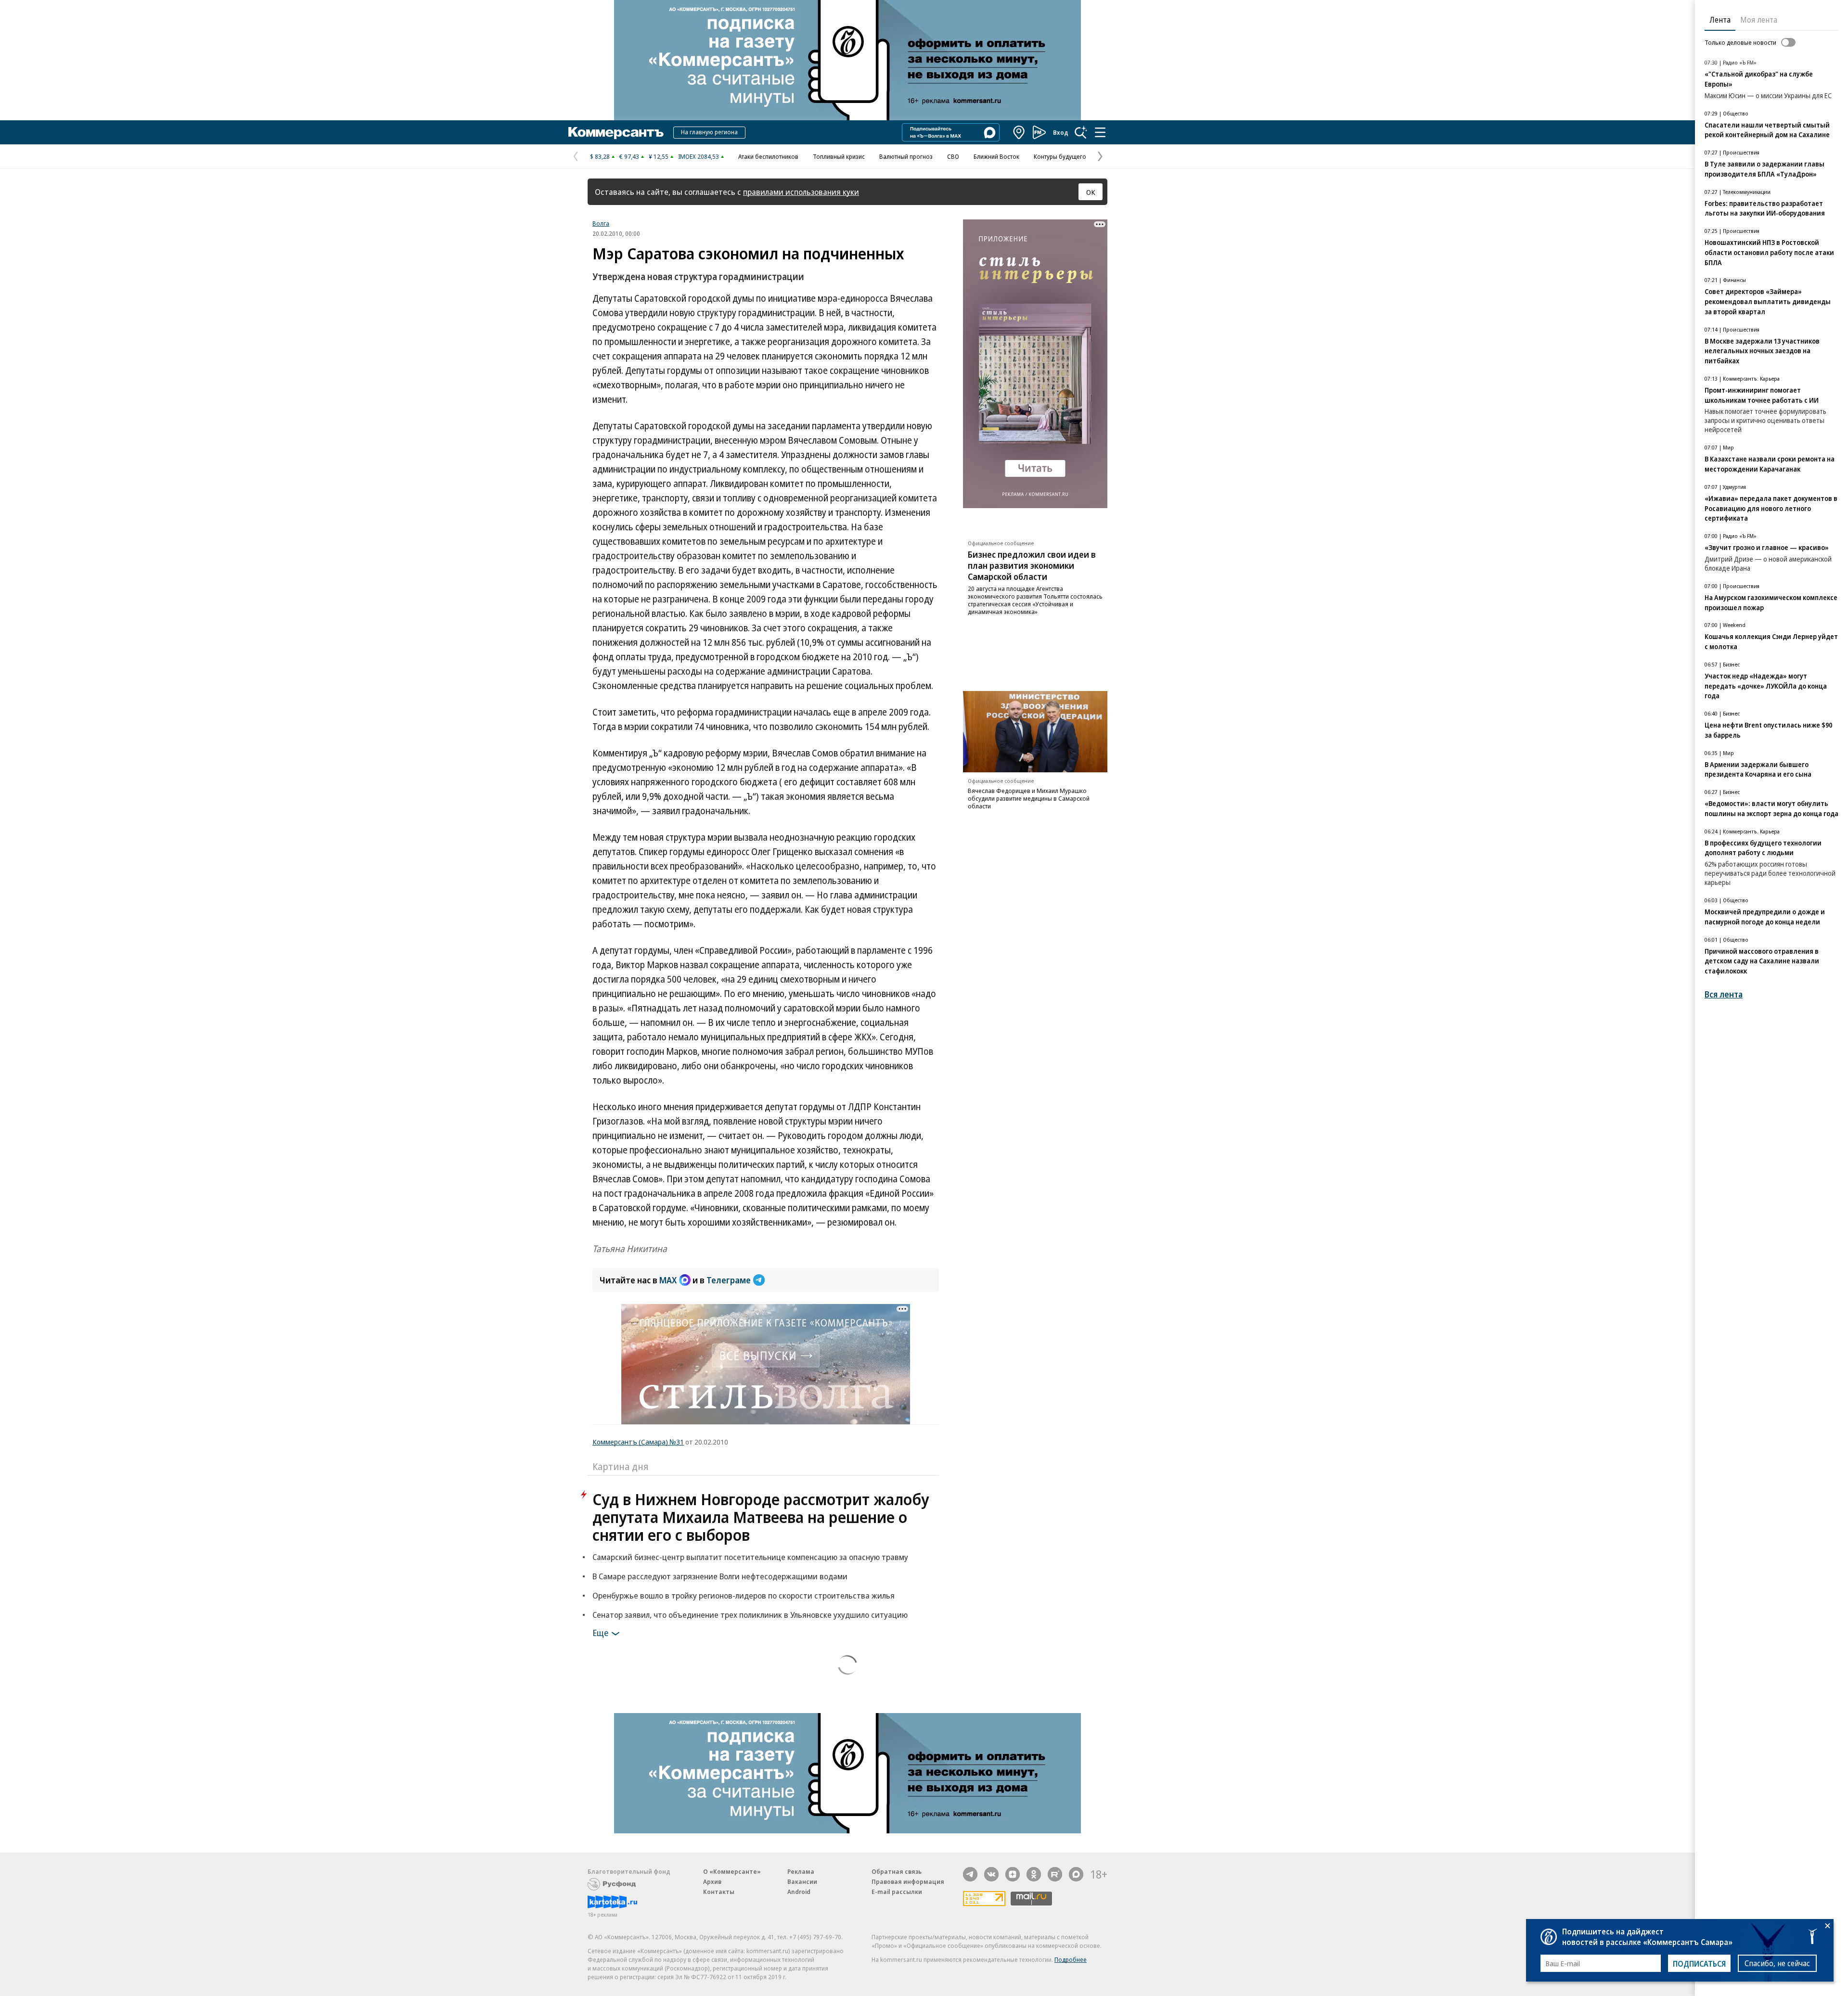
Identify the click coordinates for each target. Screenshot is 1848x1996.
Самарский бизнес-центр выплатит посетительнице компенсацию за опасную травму (750, 1557)
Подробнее (1071, 1959)
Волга (601, 223)
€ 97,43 (629, 156)
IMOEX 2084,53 (699, 156)
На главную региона (709, 132)
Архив (712, 1881)
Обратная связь (897, 1871)
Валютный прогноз (906, 156)
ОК (1091, 192)
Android (799, 1892)
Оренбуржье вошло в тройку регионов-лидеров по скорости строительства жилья (744, 1595)
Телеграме (729, 1280)
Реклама (801, 1871)
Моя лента (1759, 20)
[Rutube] (1055, 1874)
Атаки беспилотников (768, 156)
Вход (1061, 132)
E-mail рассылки (897, 1892)
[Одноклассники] (1034, 1874)
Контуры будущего (1060, 156)
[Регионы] (1019, 132)
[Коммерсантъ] (616, 132)
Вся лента (1724, 994)
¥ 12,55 (659, 156)
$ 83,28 (600, 156)
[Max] (1076, 1874)
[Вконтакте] (991, 1874)
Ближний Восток (996, 156)
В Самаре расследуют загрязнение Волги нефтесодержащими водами (720, 1576)
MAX (668, 1280)
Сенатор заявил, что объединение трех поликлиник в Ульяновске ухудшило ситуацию (750, 1615)
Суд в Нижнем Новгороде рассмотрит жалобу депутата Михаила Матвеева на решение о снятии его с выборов (761, 1517)
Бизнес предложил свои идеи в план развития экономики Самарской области (1032, 565)
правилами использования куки (801, 192)
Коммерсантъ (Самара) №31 (638, 1442)
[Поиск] (1081, 132)
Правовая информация (908, 1881)
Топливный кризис (839, 156)
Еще (600, 1633)
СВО (953, 156)
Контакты (719, 1892)
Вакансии (802, 1881)
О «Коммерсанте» (732, 1871)
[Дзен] (1013, 1874)
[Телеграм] (970, 1874)
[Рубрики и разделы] (1100, 132)
